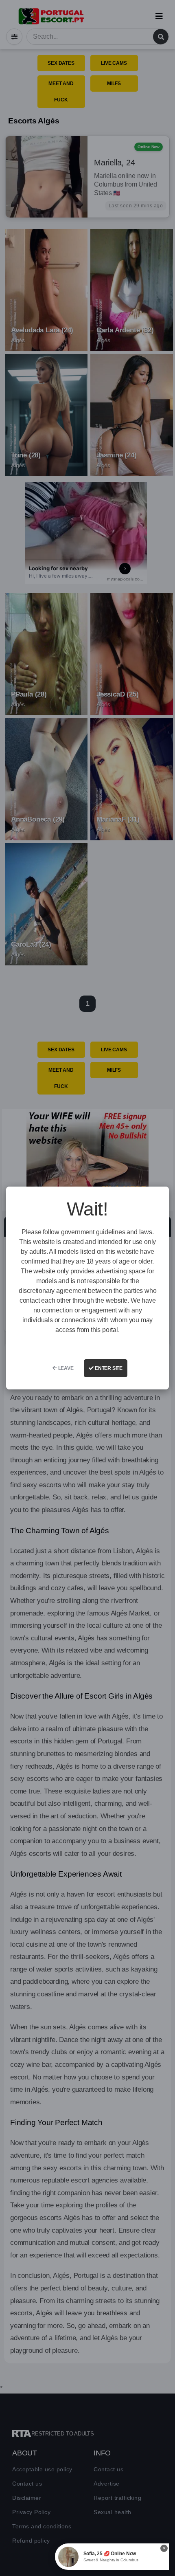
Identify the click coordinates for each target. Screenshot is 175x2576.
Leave (65, 1368)
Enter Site (108, 1368)
